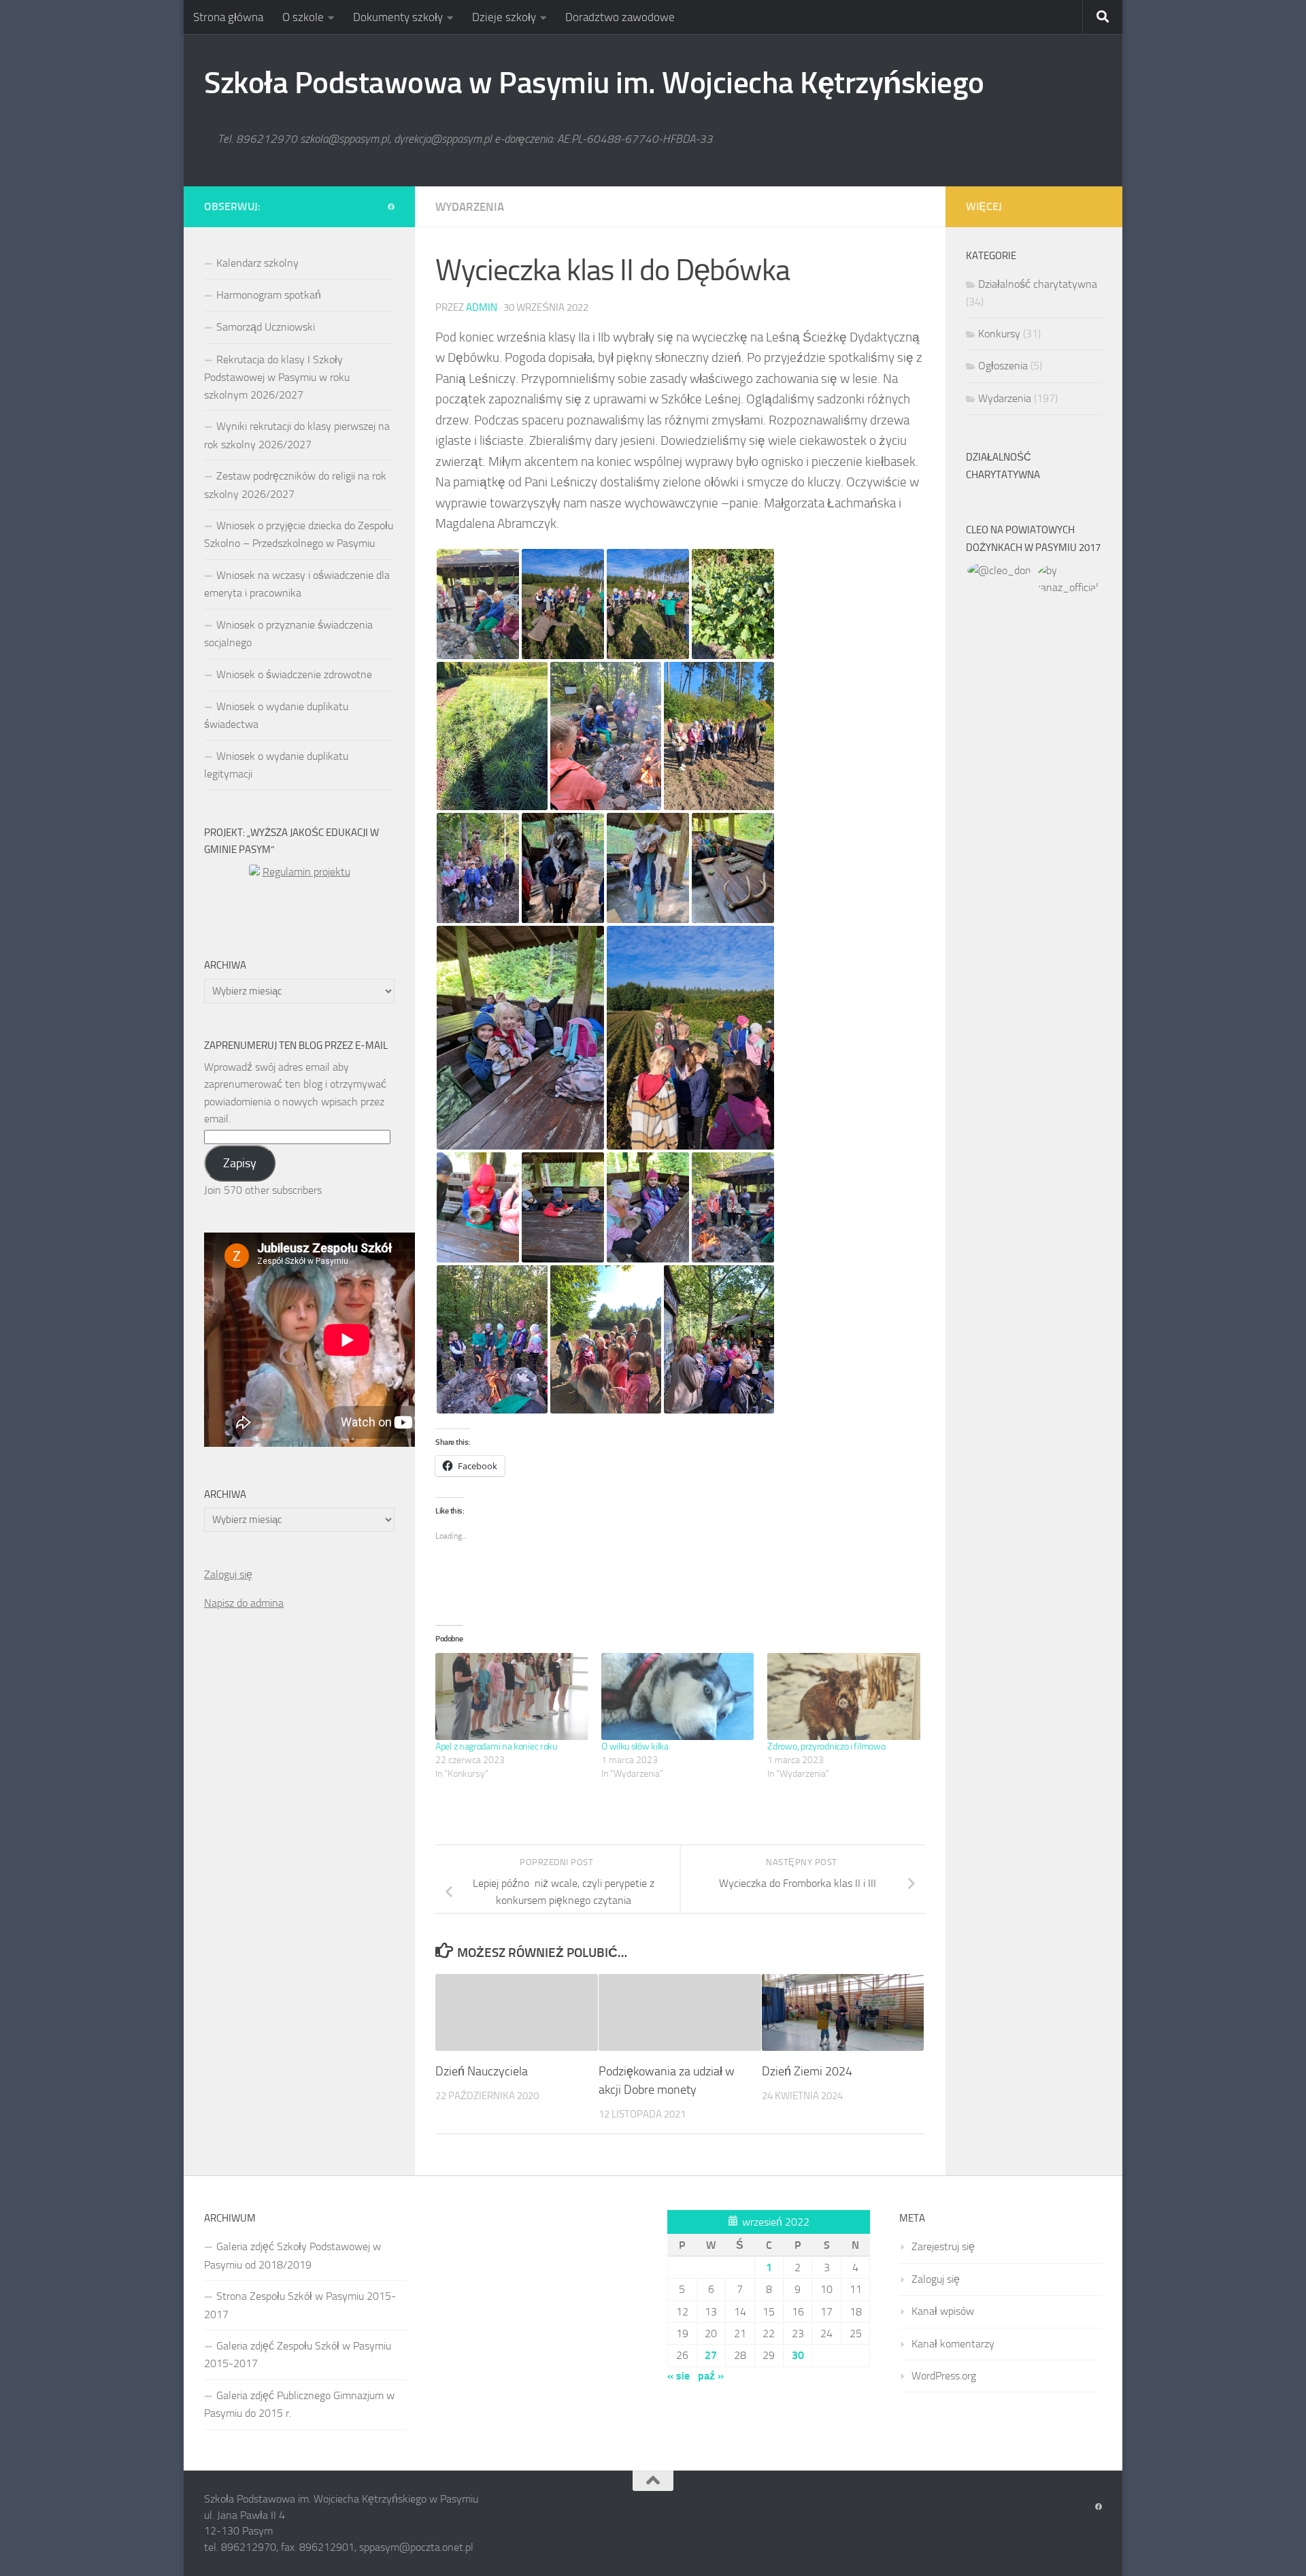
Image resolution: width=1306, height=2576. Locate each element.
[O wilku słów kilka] (677, 1696)
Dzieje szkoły (504, 17)
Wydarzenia (470, 207)
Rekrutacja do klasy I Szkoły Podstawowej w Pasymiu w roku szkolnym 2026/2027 (277, 377)
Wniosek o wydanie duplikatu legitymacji (276, 765)
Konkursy (999, 334)
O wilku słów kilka (635, 1746)
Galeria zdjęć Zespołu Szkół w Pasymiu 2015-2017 (298, 2355)
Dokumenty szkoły (398, 17)
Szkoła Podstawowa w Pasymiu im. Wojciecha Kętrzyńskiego (594, 83)
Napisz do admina (244, 1603)
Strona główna (228, 17)
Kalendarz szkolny (257, 263)
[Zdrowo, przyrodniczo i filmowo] (843, 1696)
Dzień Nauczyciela (482, 2071)
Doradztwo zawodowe (620, 17)
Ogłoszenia (1003, 366)
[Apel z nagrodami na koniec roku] (512, 1696)
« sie (679, 2376)
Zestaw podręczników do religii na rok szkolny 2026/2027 (295, 485)
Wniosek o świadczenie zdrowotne (294, 674)
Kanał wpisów (943, 2311)
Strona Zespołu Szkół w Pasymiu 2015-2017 (300, 2305)
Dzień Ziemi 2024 (807, 2071)
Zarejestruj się (943, 2246)
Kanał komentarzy (953, 2344)
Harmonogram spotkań (269, 295)
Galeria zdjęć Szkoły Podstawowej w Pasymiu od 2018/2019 (292, 2255)
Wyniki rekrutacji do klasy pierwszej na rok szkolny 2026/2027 (297, 435)
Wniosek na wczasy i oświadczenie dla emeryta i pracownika (297, 584)
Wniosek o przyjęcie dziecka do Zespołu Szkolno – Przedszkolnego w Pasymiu (299, 534)
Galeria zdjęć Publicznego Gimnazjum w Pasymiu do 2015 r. (299, 2404)
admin (482, 307)
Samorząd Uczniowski (266, 327)
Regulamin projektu (306, 872)
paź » (711, 2376)
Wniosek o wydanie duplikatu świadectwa (276, 715)
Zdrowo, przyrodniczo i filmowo (826, 1746)
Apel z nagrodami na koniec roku (496, 1746)
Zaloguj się (228, 1574)
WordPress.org (944, 2376)
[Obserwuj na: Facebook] (391, 207)
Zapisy (240, 1163)
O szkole (303, 17)
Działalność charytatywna (1038, 284)
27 (711, 2355)
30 (798, 2355)
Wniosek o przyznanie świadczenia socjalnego (288, 634)
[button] (478, 604)
